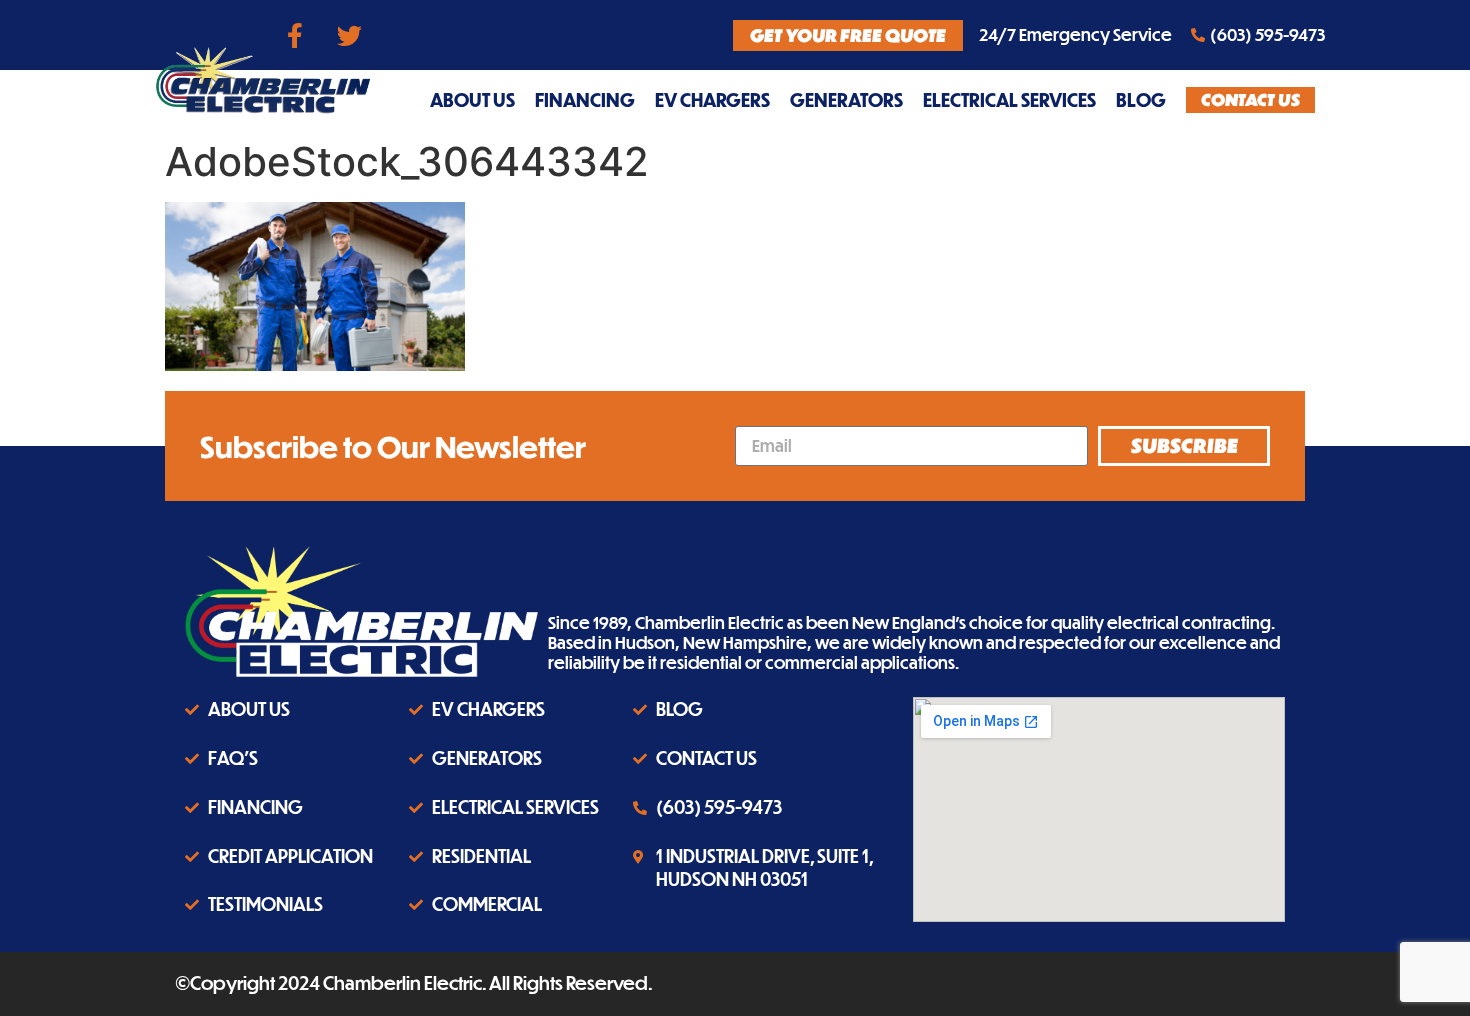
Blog (1141, 99)
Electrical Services (1009, 99)
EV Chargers (712, 99)
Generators (846, 99)
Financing (585, 99)
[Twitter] (350, 35)
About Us (472, 99)
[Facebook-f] (295, 35)
